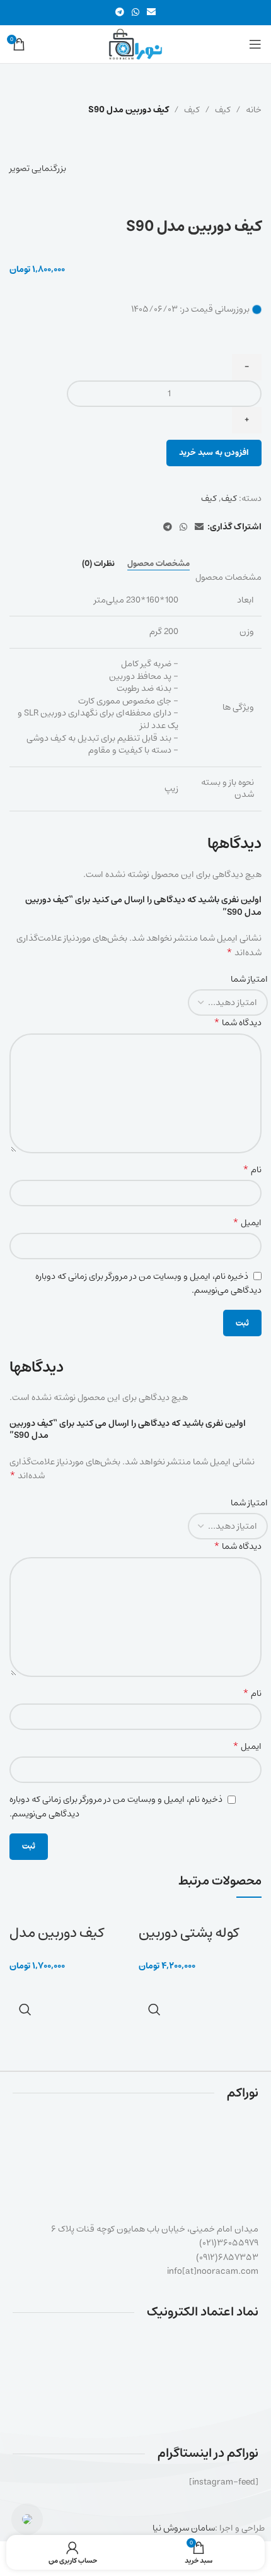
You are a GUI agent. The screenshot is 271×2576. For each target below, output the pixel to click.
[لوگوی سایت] (135, 44)
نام (252, 1170)
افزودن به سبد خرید (214, 453)
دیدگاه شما (238, 1023)
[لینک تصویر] (136, 2377)
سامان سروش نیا (184, 2528)
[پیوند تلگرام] (120, 13)
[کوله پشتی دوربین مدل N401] (196, 1916)
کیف (223, 110)
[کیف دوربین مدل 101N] (55, 1916)
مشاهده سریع (154, 2009)
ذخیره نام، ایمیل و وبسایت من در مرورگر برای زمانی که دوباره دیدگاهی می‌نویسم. (148, 1283)
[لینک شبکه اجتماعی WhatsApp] (135, 13)
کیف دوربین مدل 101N (57, 1943)
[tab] (159, 564)
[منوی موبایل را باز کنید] (255, 44)
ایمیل (247, 1223)
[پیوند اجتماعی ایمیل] (151, 13)
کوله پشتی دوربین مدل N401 (189, 1943)
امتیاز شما (249, 979)
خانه (254, 110)
